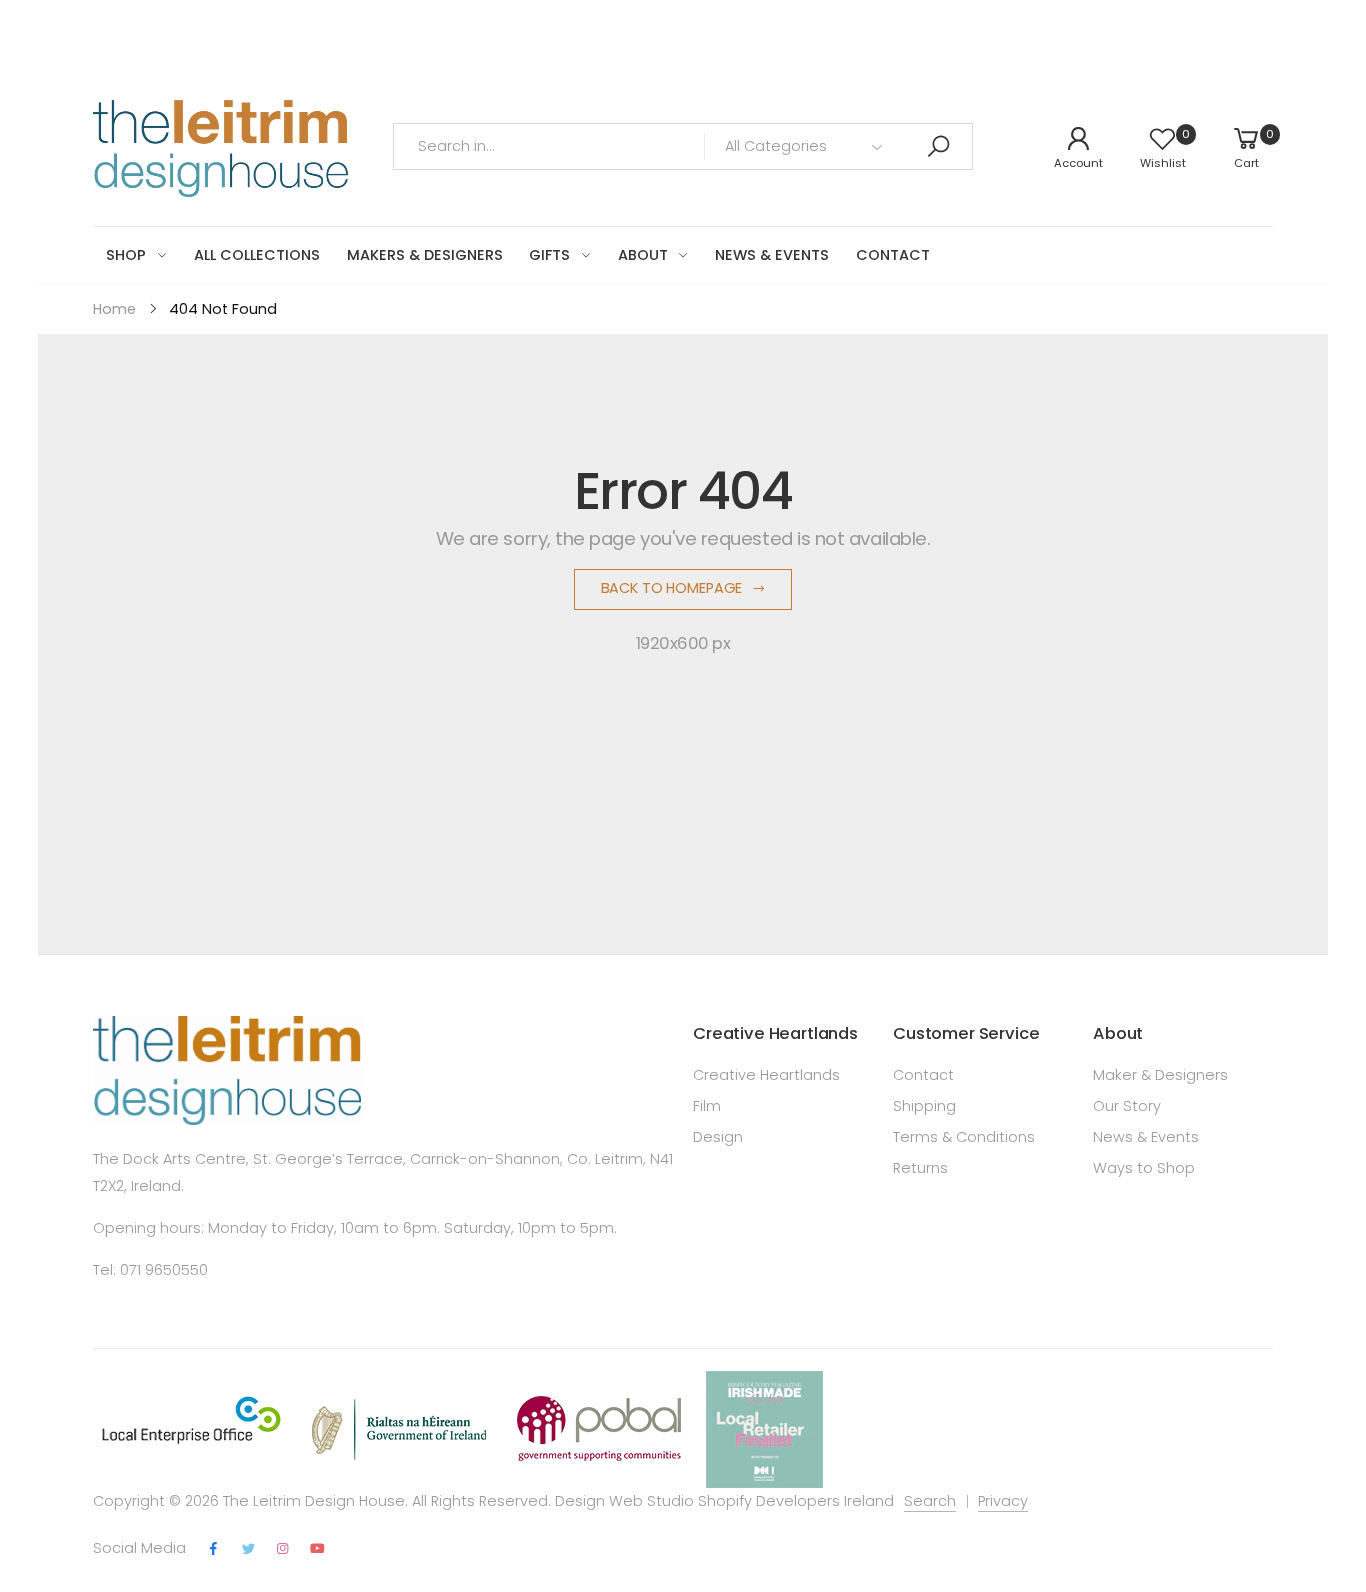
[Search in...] (938, 146)
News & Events (1146, 1137)
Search (930, 1501)
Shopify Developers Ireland (796, 1501)
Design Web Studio (624, 1501)
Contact (923, 1075)
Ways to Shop (1144, 1168)
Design (718, 1137)
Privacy (1003, 1501)
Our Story (1127, 1106)
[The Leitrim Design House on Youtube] (317, 1549)
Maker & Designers (1160, 1075)
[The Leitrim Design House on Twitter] (248, 1549)
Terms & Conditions (964, 1137)
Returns (920, 1168)
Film (707, 1106)
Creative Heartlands (766, 1075)
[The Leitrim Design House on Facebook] (214, 1549)
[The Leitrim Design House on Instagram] (283, 1549)
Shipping (924, 1106)
